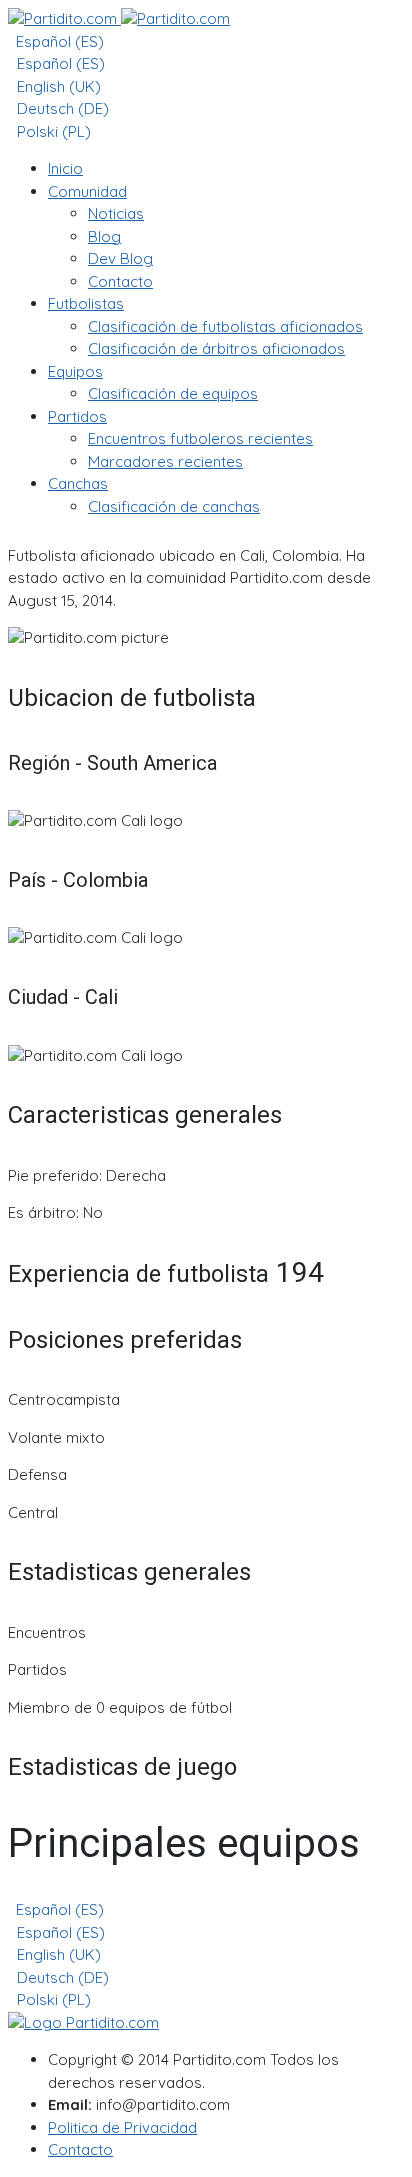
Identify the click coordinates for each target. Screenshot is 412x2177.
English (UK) (57, 86)
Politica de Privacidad (122, 2127)
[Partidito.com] (119, 18)
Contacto (80, 2149)
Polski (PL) (52, 131)
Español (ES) (58, 41)
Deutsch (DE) (61, 108)
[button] (87, 191)
